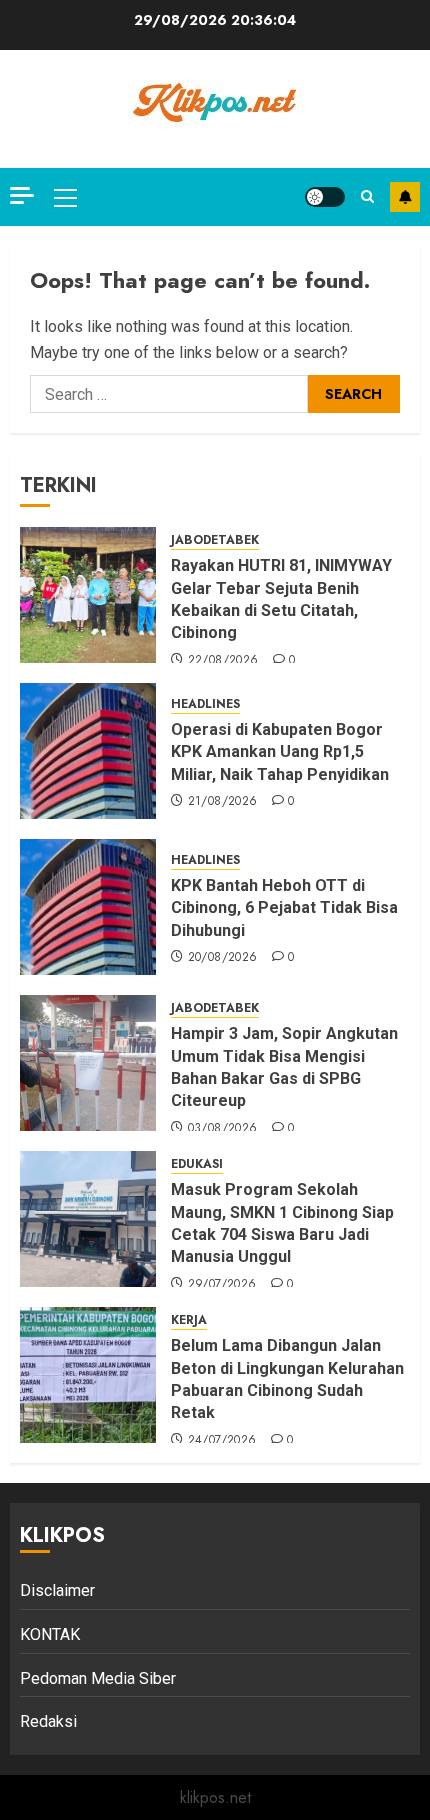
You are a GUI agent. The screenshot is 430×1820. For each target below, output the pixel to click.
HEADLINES (205, 704)
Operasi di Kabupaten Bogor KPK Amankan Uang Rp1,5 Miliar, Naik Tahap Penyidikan (282, 752)
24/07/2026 (222, 1441)
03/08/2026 (223, 1129)
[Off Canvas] (22, 195)
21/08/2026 (223, 802)
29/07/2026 (222, 1285)
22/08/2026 (223, 661)
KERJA (189, 1320)
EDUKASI (197, 1164)
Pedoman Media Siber (98, 1678)
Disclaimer (57, 1590)
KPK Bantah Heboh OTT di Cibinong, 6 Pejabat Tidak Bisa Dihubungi (284, 908)
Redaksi (48, 1721)
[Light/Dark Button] (325, 197)
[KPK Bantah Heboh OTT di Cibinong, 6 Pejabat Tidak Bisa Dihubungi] (88, 907)
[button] (65, 197)
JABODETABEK (215, 540)
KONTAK (50, 1634)
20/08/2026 (223, 958)
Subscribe (405, 197)
